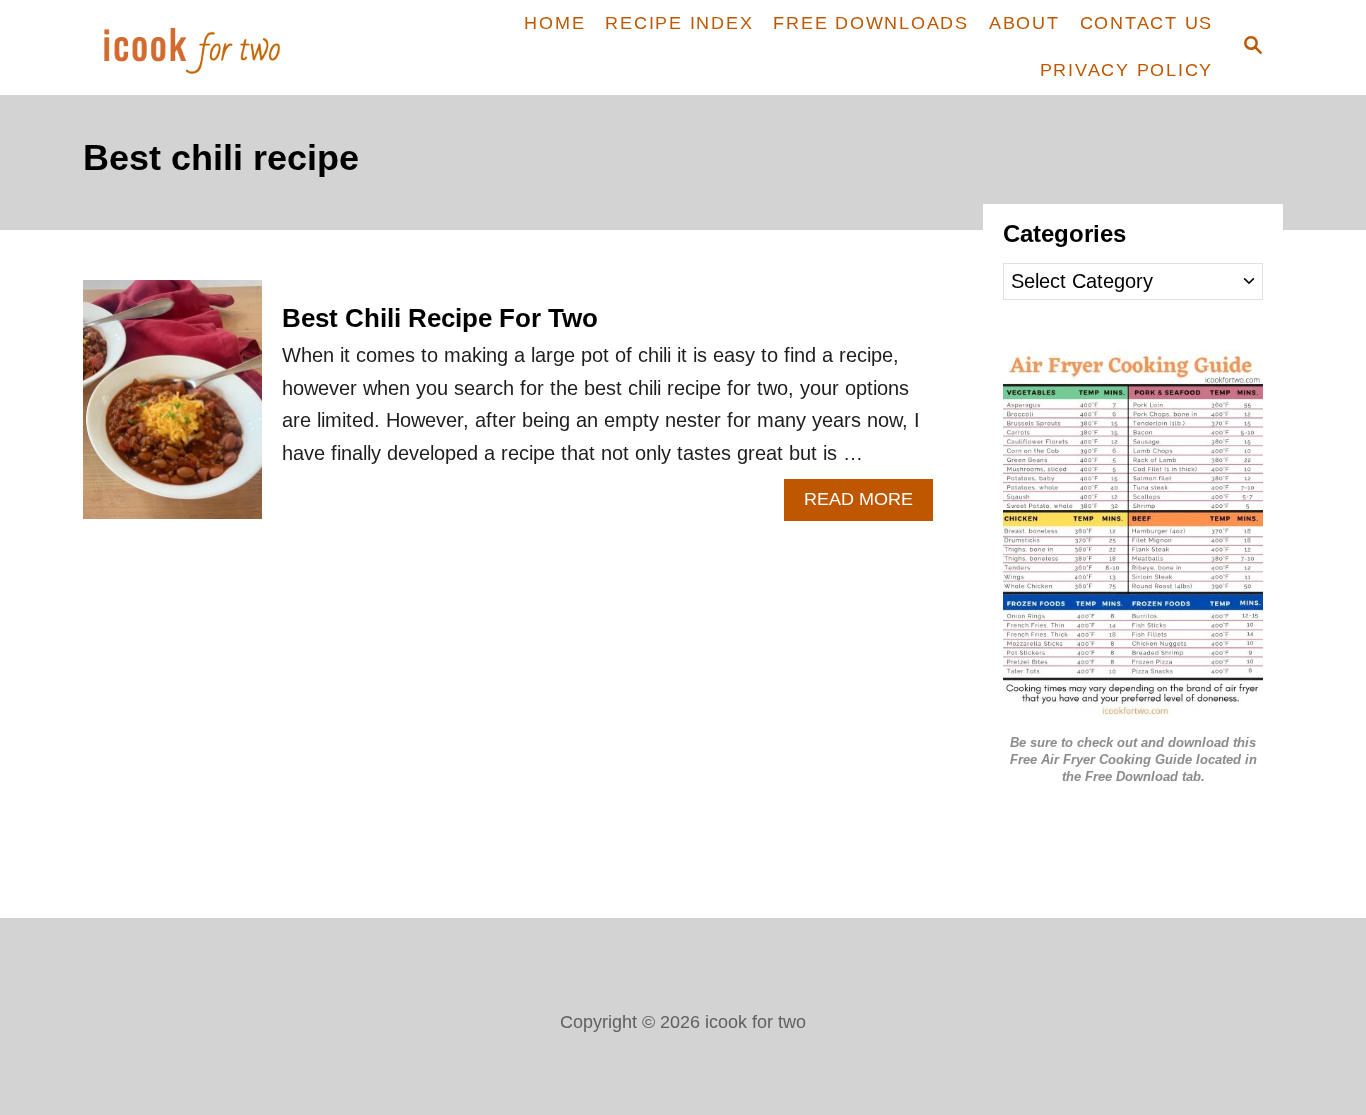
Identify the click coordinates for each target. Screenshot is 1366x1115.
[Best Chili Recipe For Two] (172, 409)
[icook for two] (225, 47)
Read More (868, 504)
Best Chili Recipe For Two (440, 318)
